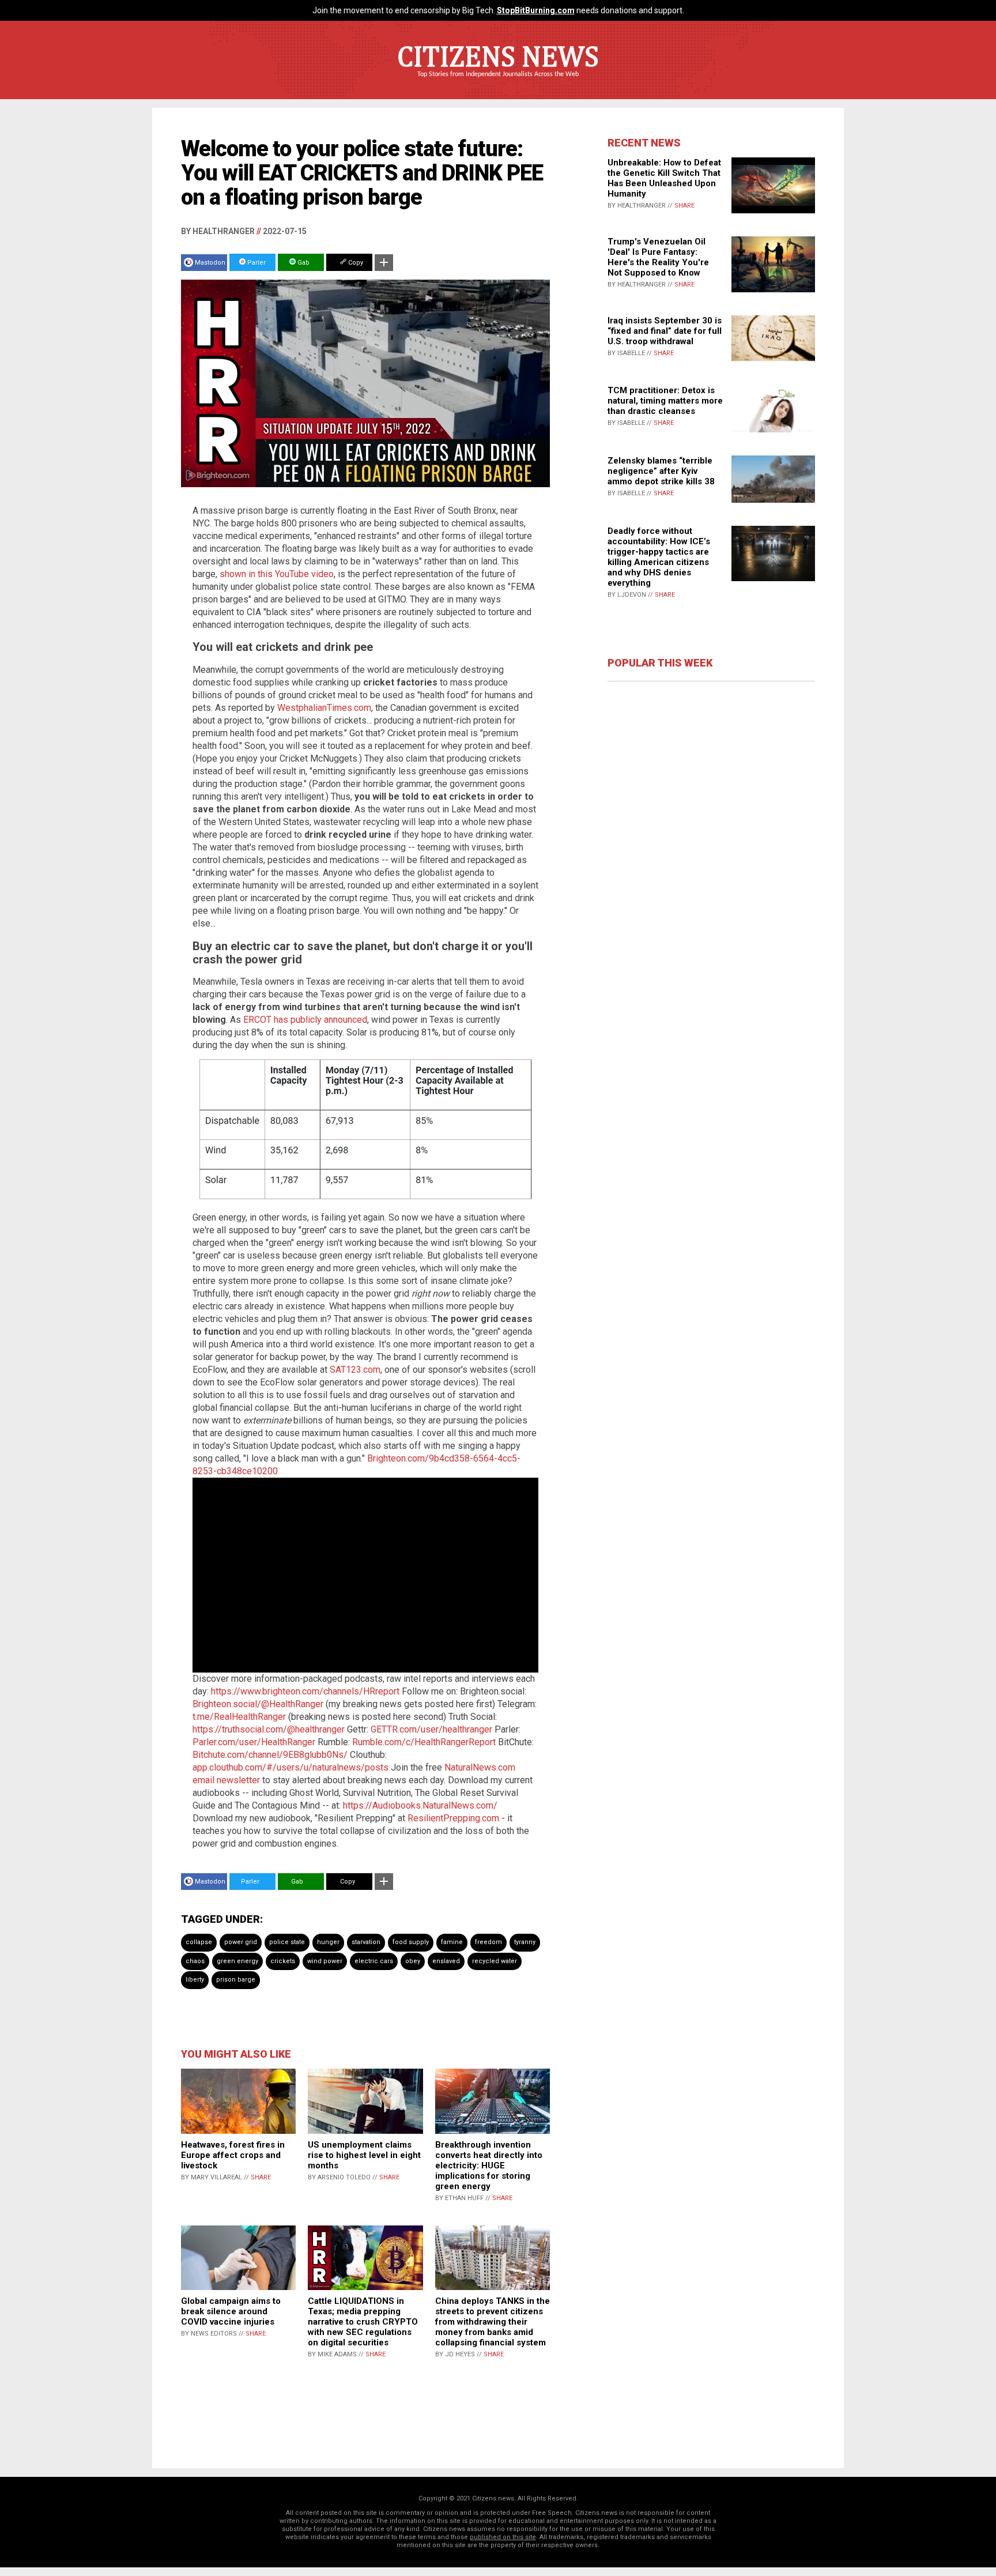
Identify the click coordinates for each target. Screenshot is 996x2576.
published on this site (503, 2537)
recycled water (495, 1961)
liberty (195, 1980)
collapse (199, 1942)
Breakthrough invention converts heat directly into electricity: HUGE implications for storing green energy (489, 2166)
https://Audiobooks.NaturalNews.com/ (420, 1805)
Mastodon (210, 263)
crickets (283, 1961)
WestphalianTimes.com (324, 708)
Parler (256, 263)
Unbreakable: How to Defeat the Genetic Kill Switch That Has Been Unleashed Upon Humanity (664, 178)
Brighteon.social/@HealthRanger (258, 1704)
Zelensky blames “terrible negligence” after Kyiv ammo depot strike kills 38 (661, 471)
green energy (237, 1961)
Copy (355, 263)
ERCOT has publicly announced (305, 1020)
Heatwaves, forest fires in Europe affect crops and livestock (233, 2155)
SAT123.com (355, 1370)
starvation (366, 1942)
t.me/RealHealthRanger (239, 1717)
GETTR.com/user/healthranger (431, 1729)
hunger (328, 1942)
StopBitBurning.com (536, 10)
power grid (241, 1942)
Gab (303, 263)
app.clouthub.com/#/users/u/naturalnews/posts (290, 1767)
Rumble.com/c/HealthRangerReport (424, 1742)
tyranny (525, 1942)
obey (413, 1961)
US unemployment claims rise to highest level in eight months (364, 2155)
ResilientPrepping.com (453, 1818)
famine (452, 1942)
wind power (325, 1961)
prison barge (236, 1980)
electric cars (374, 1961)
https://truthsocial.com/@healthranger (269, 1729)
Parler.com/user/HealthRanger (254, 1742)
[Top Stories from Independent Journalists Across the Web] (498, 82)
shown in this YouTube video (277, 574)
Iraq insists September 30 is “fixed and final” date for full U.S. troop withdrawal (665, 331)
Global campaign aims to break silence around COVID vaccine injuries (231, 2311)
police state (287, 1942)
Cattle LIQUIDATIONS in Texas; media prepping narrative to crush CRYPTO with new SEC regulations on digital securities (363, 2322)
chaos (195, 1961)
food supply (411, 1942)
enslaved (446, 1961)
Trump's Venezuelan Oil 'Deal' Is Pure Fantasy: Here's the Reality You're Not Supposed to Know (658, 257)
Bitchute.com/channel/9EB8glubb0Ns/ (270, 1755)
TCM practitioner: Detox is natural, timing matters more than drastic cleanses (665, 401)
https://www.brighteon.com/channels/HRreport (305, 1691)
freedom (488, 1942)
